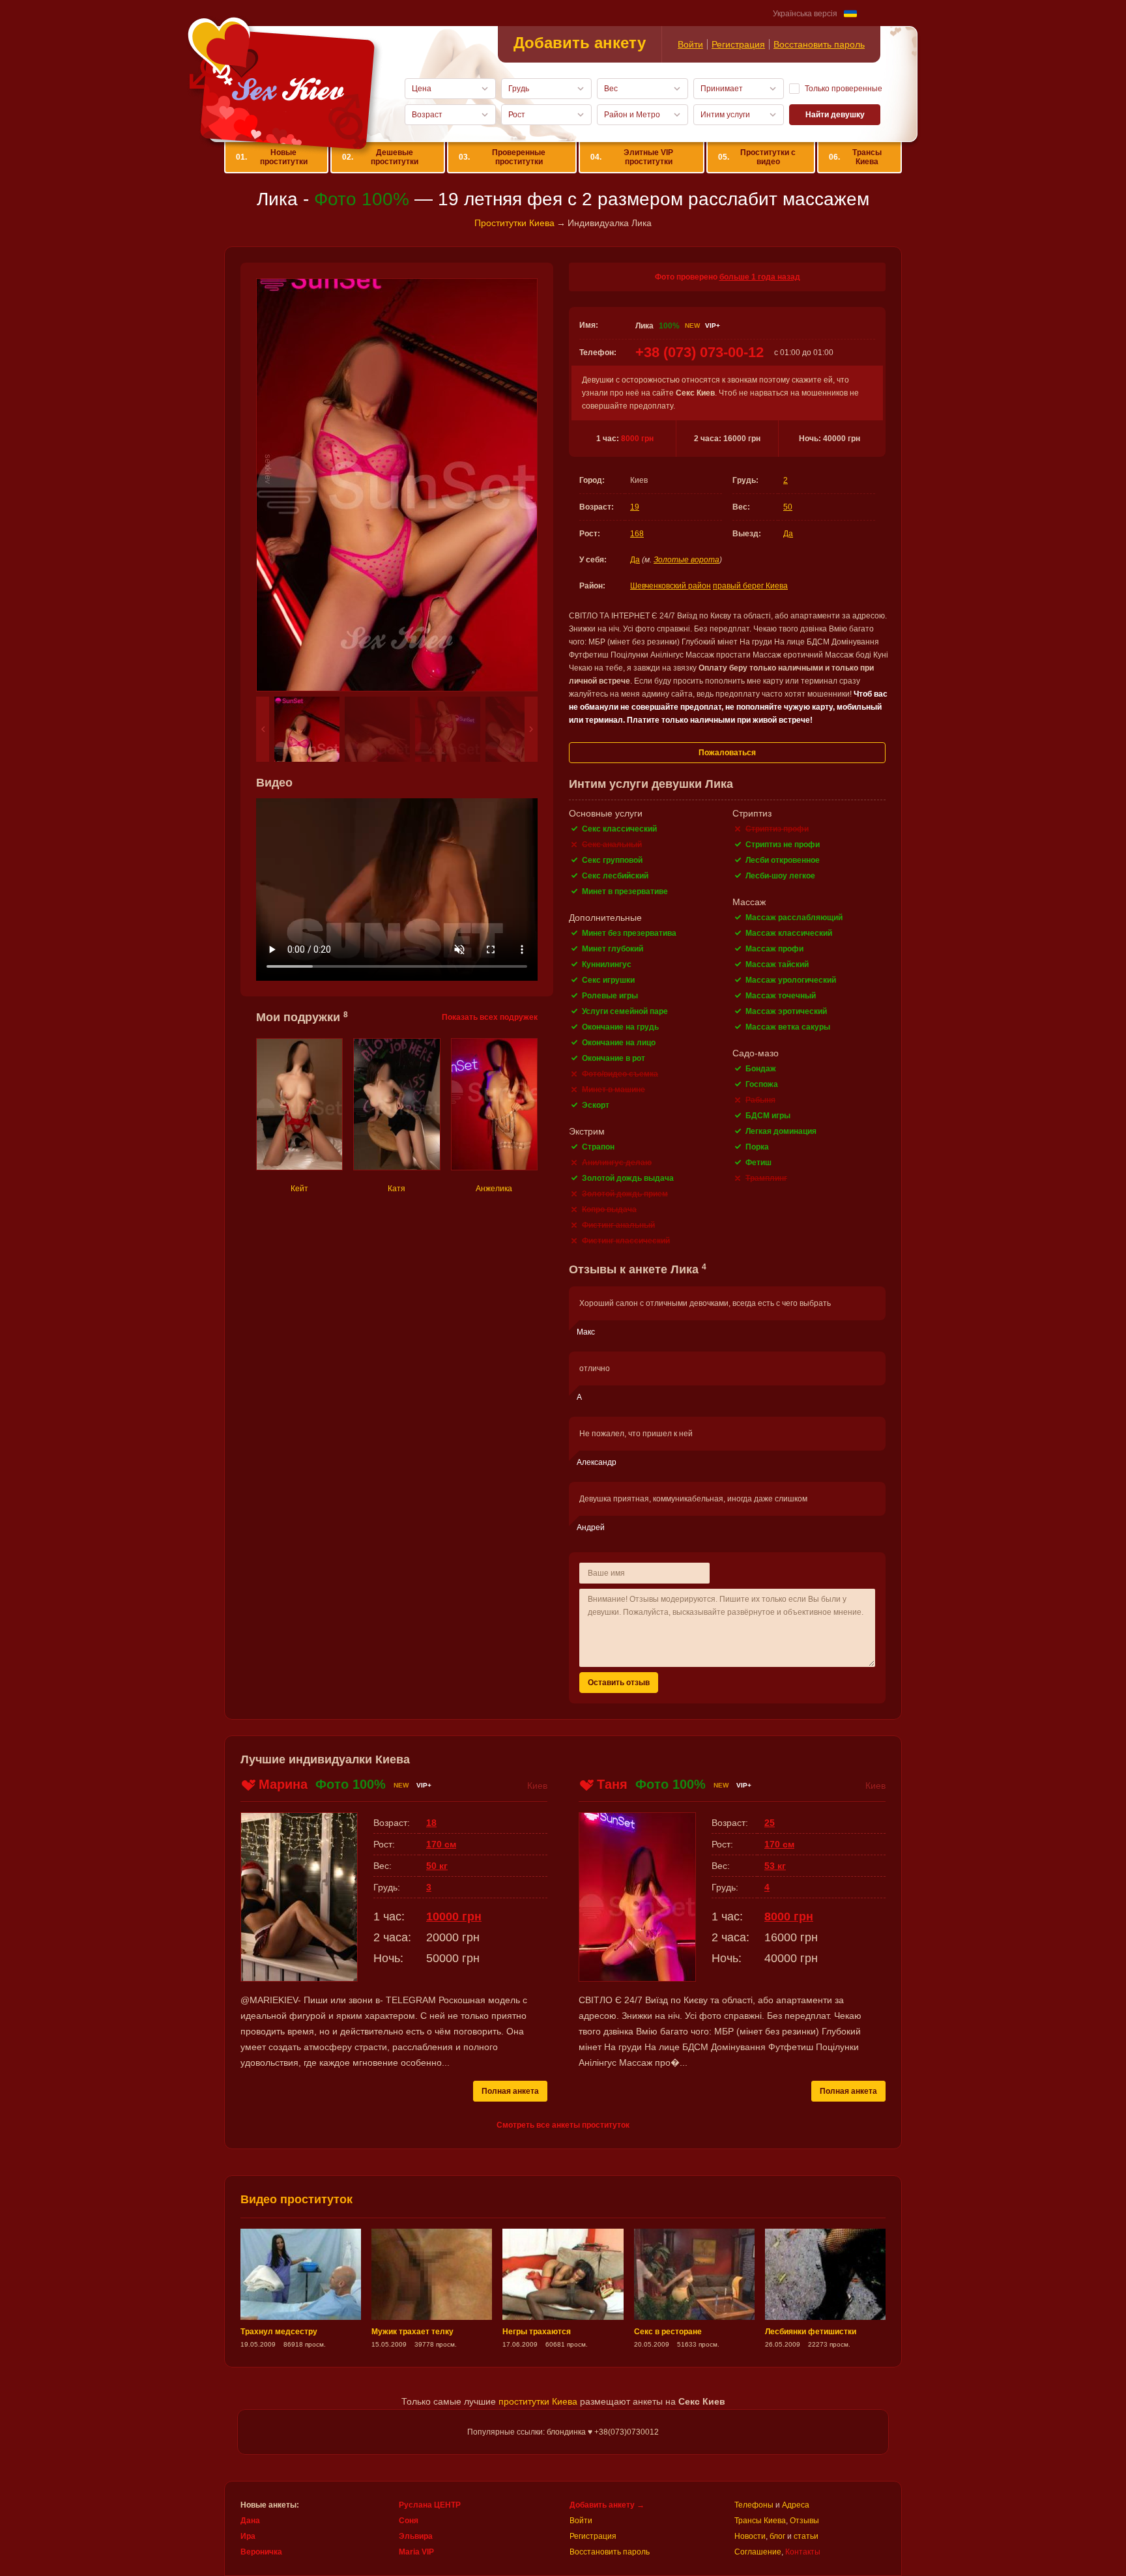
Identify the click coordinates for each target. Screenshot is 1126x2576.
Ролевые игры (610, 996)
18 (431, 1823)
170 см (441, 1844)
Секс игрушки (608, 980)
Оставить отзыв (619, 1683)
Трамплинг (766, 1178)
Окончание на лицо (619, 1043)
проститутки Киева (538, 2401)
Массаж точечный (781, 996)
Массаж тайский (777, 964)
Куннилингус (607, 964)
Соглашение (758, 2552)
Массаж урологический (791, 980)
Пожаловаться (727, 753)
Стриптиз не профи (783, 845)
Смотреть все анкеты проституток (563, 2125)
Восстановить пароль (819, 44)
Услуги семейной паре (625, 1011)
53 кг (775, 1866)
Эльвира (416, 2536)
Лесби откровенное (783, 860)
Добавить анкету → (607, 2505)
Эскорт (596, 1105)
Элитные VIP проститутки (632, 157)
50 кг (437, 1866)
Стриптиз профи (777, 829)
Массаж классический (789, 933)
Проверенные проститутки (502, 157)
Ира (248, 2536)
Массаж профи (774, 949)
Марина (283, 1784)
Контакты (803, 2552)
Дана (250, 2521)
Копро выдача (609, 1209)
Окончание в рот (614, 1058)
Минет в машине (614, 1090)
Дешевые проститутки (380, 157)
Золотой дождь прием (625, 1194)
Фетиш (758, 1163)
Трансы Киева (855, 157)
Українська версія (805, 14)
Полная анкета (510, 2091)
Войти (690, 44)
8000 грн (637, 439)
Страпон (598, 1147)
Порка (757, 1147)
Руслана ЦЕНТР (430, 2505)
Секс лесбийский (615, 876)
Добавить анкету (580, 43)
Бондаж (761, 1069)
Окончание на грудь (620, 1027)
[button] (263, 729)
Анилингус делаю (617, 1163)
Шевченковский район (671, 586)
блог (777, 2536)
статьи (806, 2536)
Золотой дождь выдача (628, 1178)
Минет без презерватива (629, 933)
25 (770, 1823)
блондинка (566, 2432)
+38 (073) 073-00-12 (700, 352)
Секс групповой (612, 860)
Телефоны (754, 2505)
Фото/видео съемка (620, 1074)
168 (637, 534)
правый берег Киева (750, 586)
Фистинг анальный (618, 1225)
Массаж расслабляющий (794, 918)
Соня (409, 2521)
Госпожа (762, 1084)
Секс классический (619, 829)
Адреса (796, 2505)
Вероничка (261, 2552)
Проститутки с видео (757, 157)
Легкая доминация (781, 1131)
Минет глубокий (613, 949)
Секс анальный (612, 845)
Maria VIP (416, 2552)
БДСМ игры (768, 1116)
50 (788, 507)
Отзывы (804, 2521)
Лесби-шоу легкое (780, 876)
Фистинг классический (626, 1241)
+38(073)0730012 (627, 2432)
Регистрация (738, 44)
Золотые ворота (686, 560)
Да (788, 534)
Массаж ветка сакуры (788, 1027)
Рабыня (760, 1100)
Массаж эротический (786, 1011)
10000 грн (454, 1917)
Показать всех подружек (490, 1017)
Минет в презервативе (625, 891)
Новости (750, 2536)
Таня (612, 1784)
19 (635, 507)
